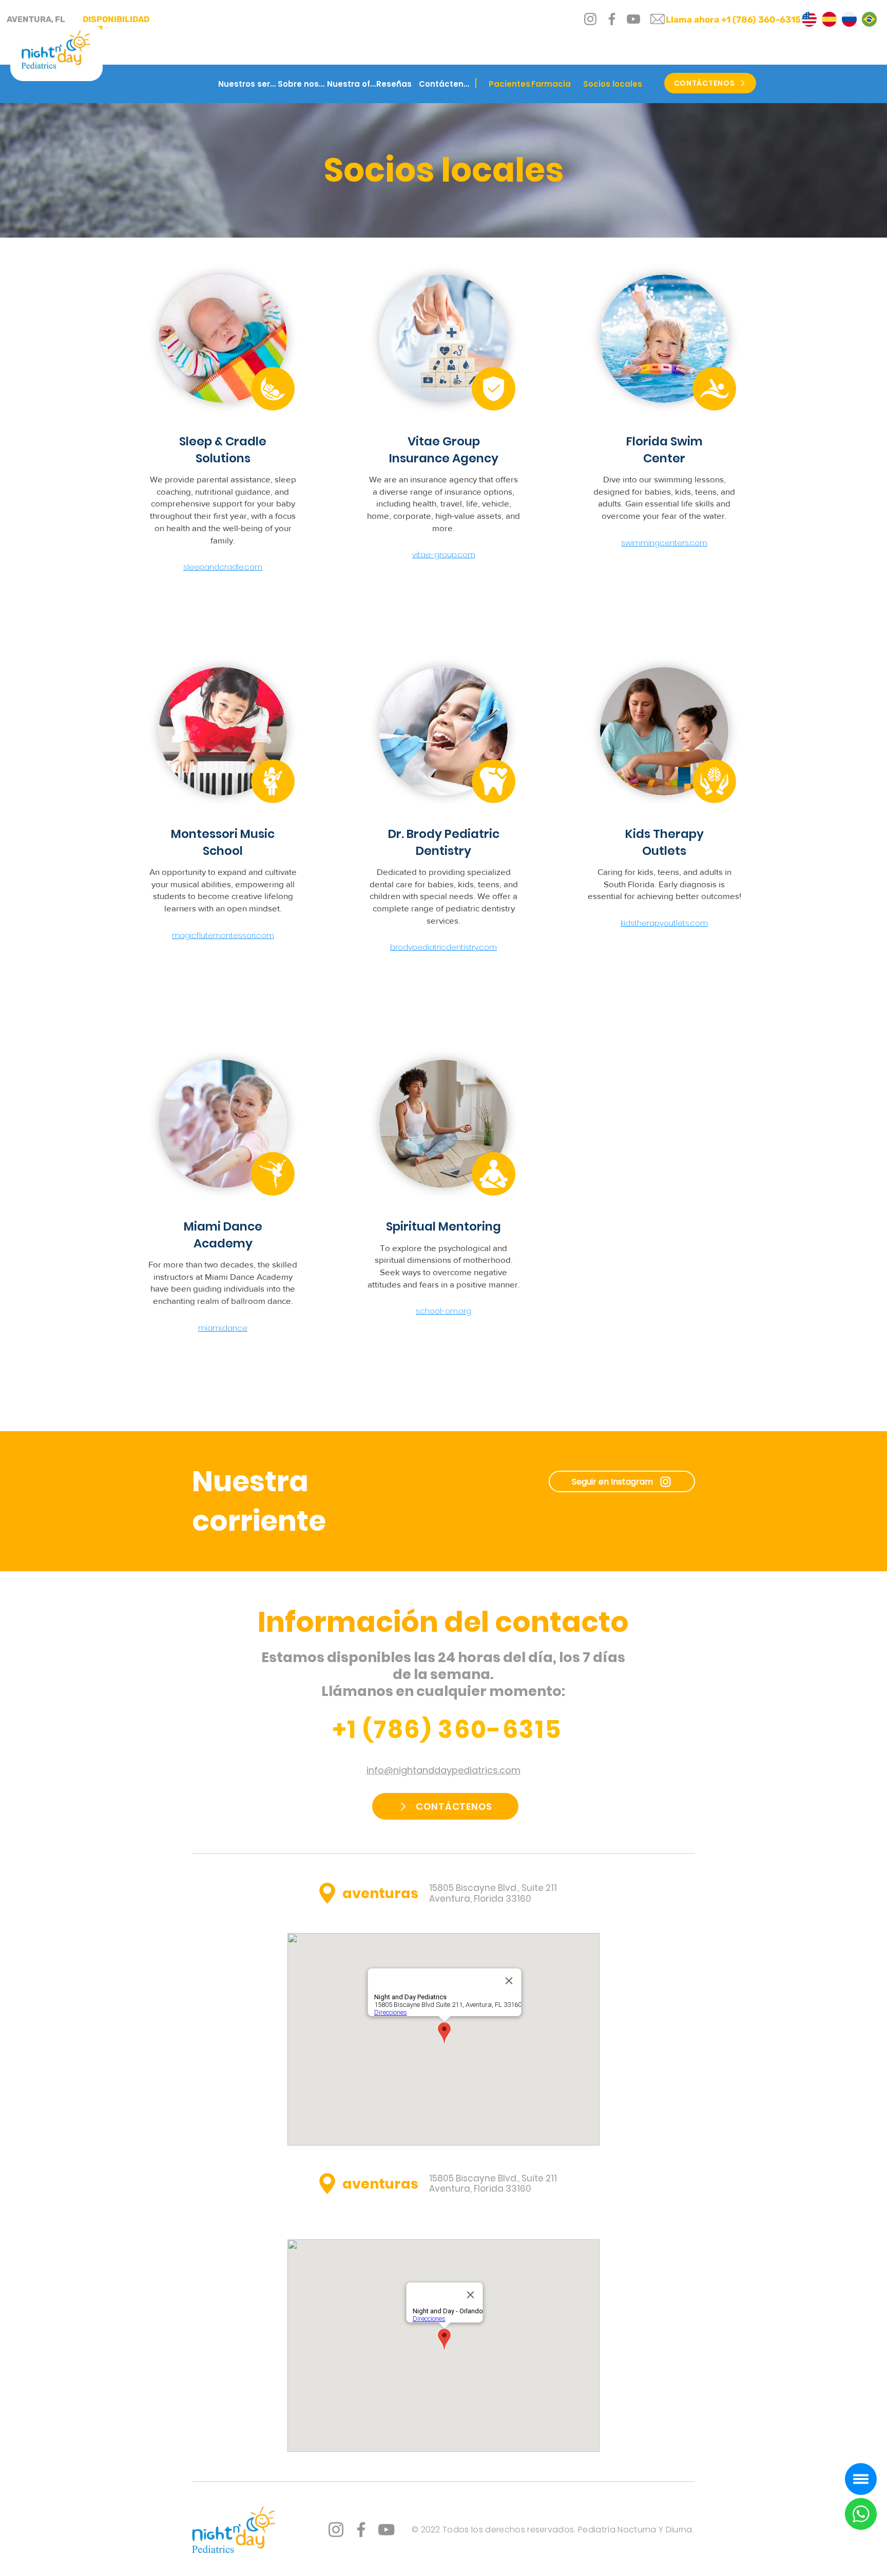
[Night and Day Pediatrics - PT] (869, 19)
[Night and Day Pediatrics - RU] (849, 19)
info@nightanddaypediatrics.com (444, 1770)
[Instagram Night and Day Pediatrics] (336, 2530)
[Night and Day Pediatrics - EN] (809, 19)
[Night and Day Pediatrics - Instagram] (590, 19)
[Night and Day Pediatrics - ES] (829, 19)
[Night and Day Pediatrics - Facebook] (612, 19)
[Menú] (861, 2479)
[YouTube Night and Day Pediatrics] (386, 2530)
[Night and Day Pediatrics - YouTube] (633, 19)
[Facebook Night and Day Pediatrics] (361, 2530)
